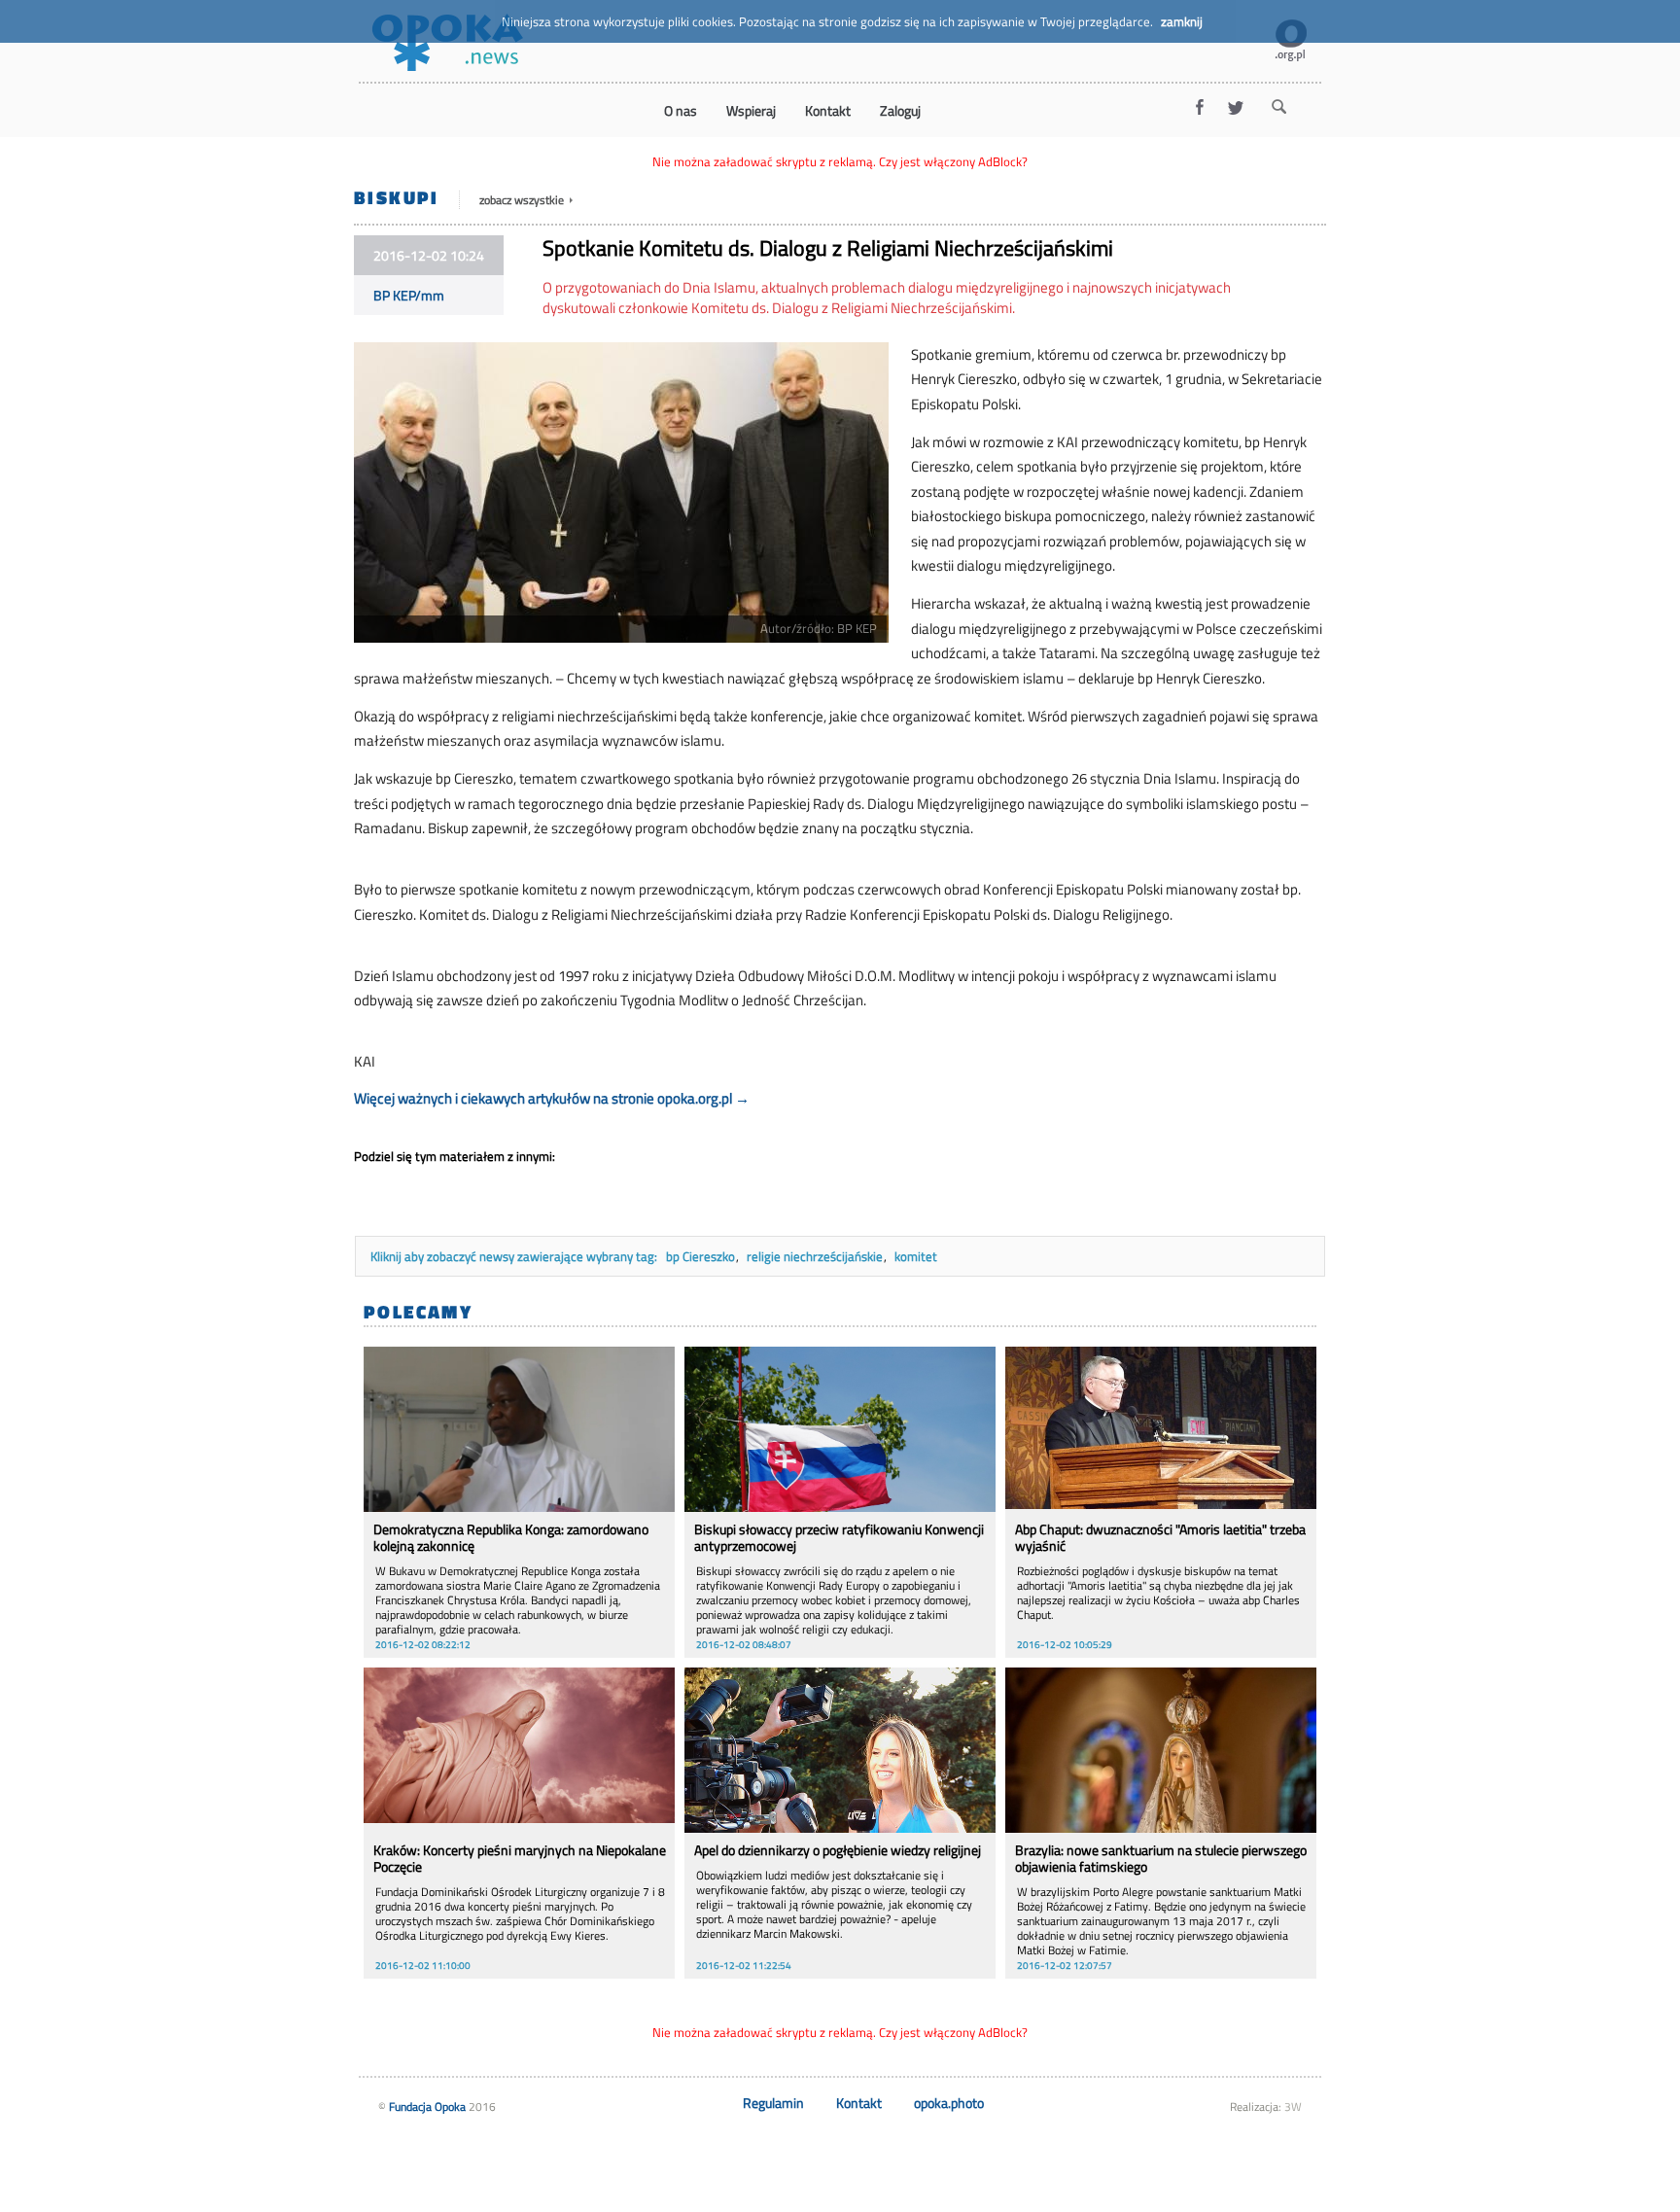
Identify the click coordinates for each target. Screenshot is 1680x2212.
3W (1293, 2107)
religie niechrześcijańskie (815, 1256)
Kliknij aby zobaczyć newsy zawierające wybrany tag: (515, 1256)
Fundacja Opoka (427, 2107)
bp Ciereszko (700, 1256)
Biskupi (397, 197)
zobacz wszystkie (523, 200)
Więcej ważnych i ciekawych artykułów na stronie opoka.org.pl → (552, 1098)
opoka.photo (949, 2103)
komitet (916, 1256)
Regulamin (773, 2103)
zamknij (1182, 21)
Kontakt (859, 2103)
